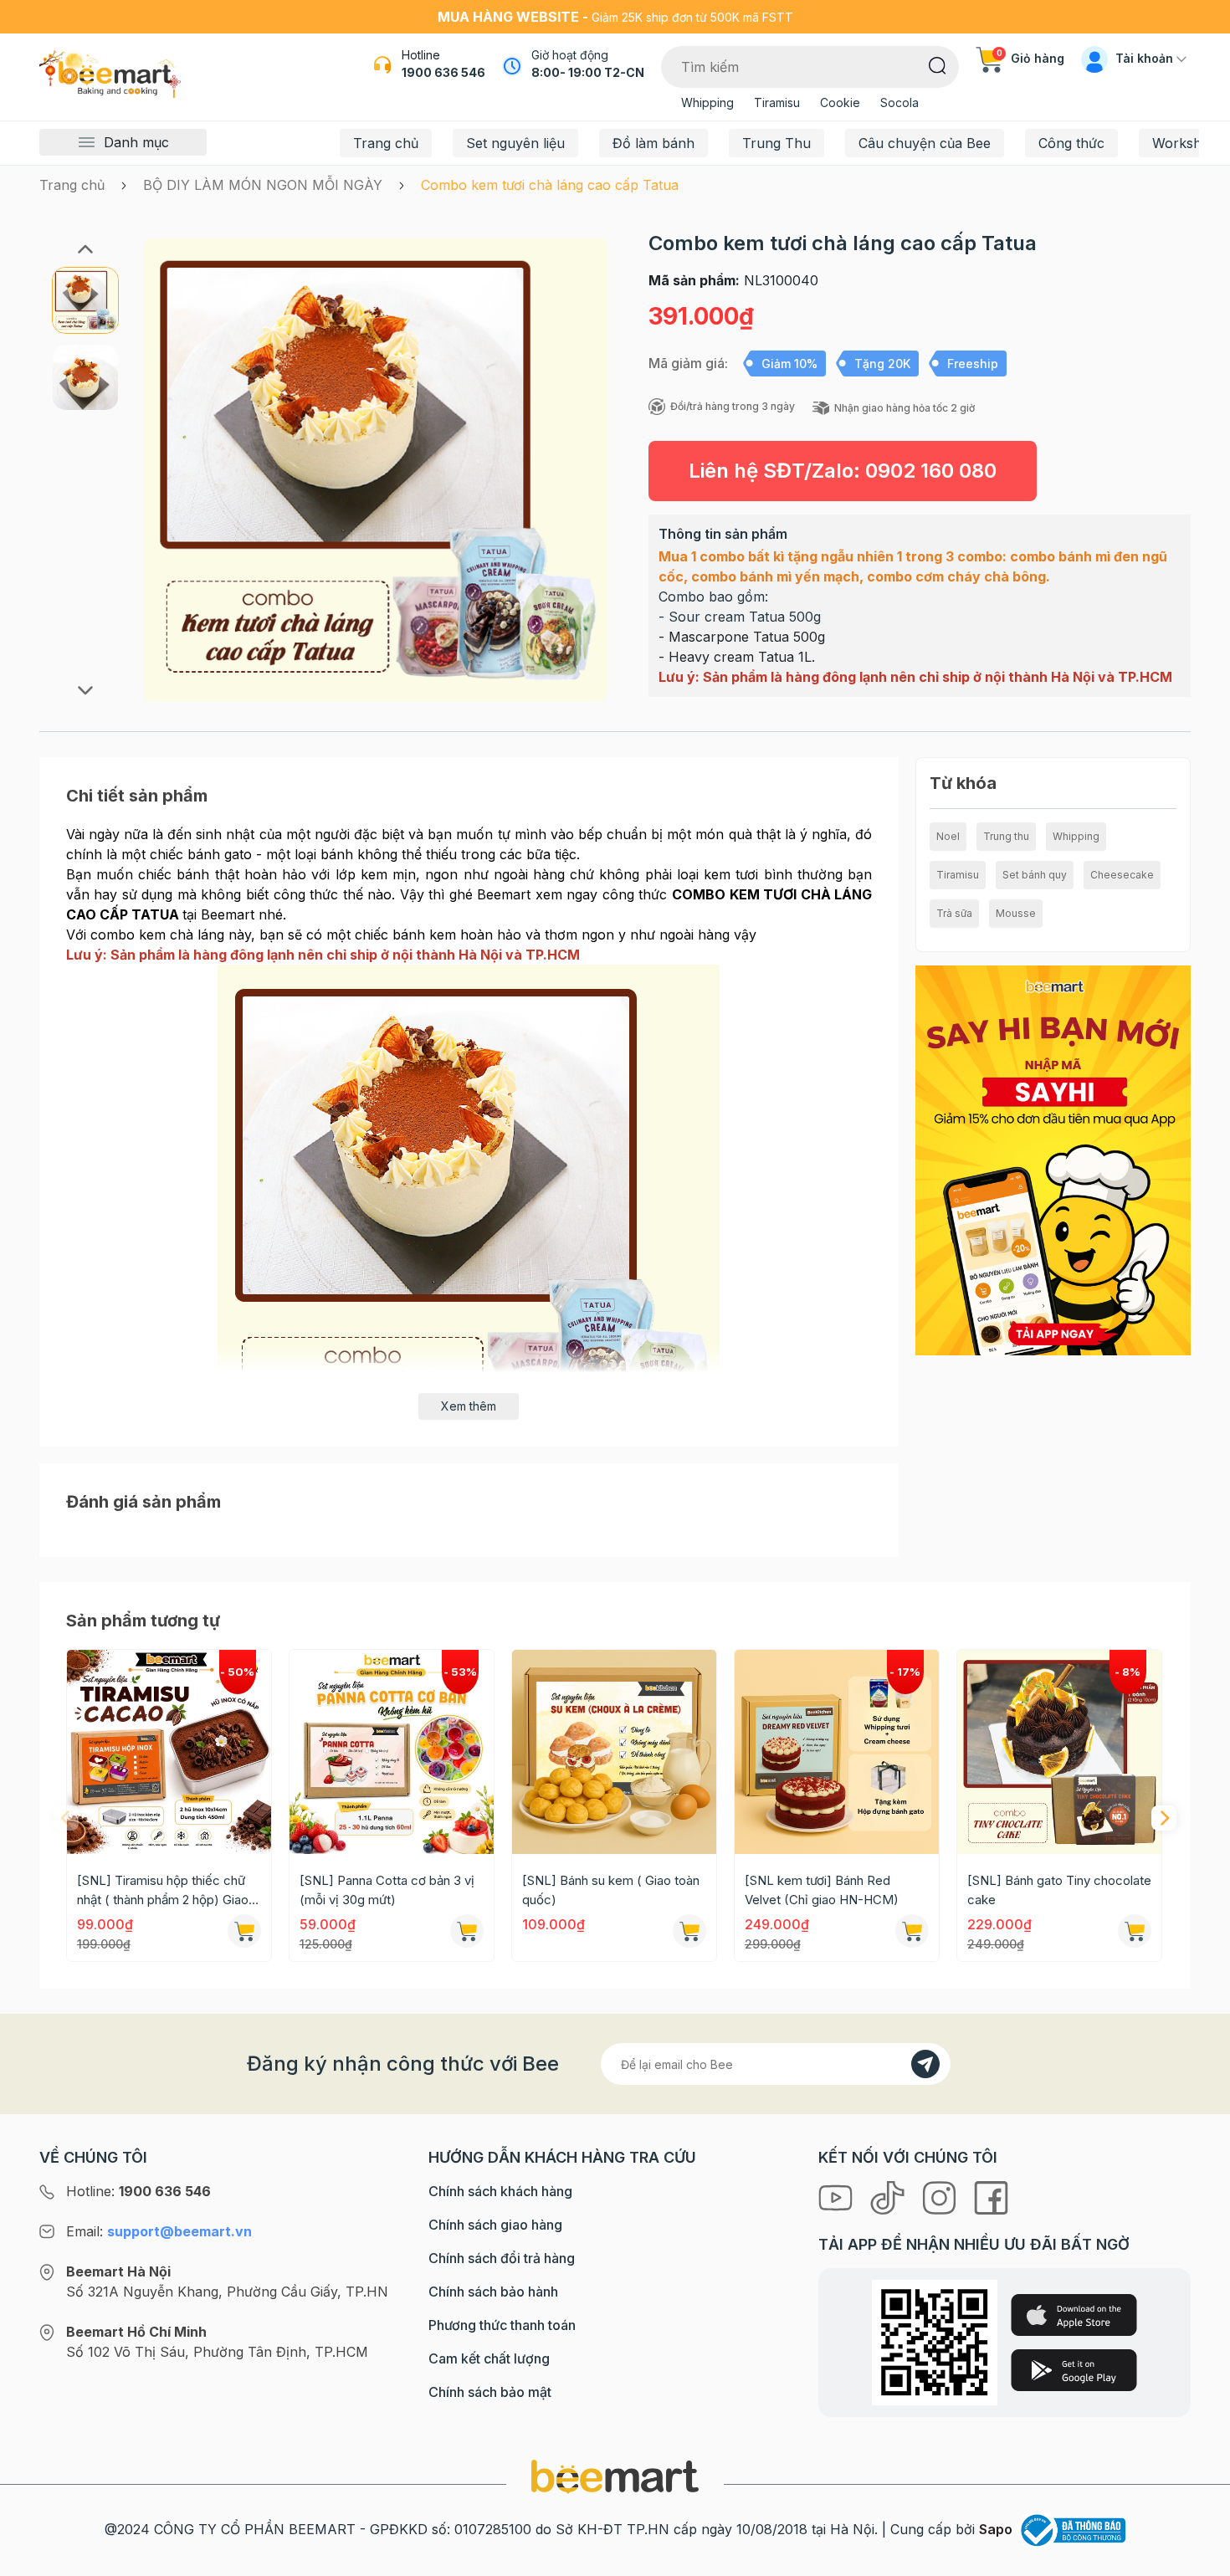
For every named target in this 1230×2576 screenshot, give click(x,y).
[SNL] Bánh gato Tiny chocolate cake (1059, 1890)
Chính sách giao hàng (495, 2225)
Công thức (1071, 143)
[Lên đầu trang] (1199, 2559)
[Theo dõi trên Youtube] (838, 2196)
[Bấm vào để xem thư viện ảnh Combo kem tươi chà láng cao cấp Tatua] (375, 470)
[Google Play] (1074, 2370)
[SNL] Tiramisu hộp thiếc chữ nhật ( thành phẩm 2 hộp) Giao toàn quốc (163, 1891)
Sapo (996, 2529)
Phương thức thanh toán (502, 2325)
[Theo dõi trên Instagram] (941, 2196)
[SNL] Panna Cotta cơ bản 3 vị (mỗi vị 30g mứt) (387, 1890)
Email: (159, 2231)
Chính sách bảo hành (493, 2292)
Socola (899, 102)
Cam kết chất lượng (489, 2358)
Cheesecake (1122, 875)
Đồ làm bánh (653, 143)
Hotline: (138, 2191)
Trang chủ (386, 143)
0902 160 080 (931, 471)
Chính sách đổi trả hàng (502, 2258)
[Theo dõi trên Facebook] (991, 2196)
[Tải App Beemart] (1053, 1159)
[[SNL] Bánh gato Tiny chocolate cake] (1059, 1752)
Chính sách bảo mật (490, 2392)
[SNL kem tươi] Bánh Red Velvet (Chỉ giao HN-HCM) (822, 1890)
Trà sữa (954, 913)
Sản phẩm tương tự (143, 1621)
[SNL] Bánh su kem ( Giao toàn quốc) (611, 1890)
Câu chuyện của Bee (925, 143)
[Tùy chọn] (244, 1931)
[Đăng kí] (925, 2064)
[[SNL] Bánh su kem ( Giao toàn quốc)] (614, 1752)
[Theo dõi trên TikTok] (889, 2196)
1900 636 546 (443, 72)
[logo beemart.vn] (615, 2476)
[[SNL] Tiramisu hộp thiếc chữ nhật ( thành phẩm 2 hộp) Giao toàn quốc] (169, 1752)
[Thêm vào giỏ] (467, 1931)
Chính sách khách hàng (500, 2191)
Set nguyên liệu (515, 143)
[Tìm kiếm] (938, 64)
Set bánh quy (1035, 875)
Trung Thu (776, 143)
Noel (948, 836)
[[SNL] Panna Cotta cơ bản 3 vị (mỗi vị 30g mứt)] (392, 1752)
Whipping (707, 102)
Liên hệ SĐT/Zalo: (843, 471)
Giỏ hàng (1030, 58)
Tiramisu (777, 102)
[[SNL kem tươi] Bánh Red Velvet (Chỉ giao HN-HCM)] (837, 1752)
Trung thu (1006, 836)
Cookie (840, 102)
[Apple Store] (1074, 2315)
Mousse (1016, 913)
